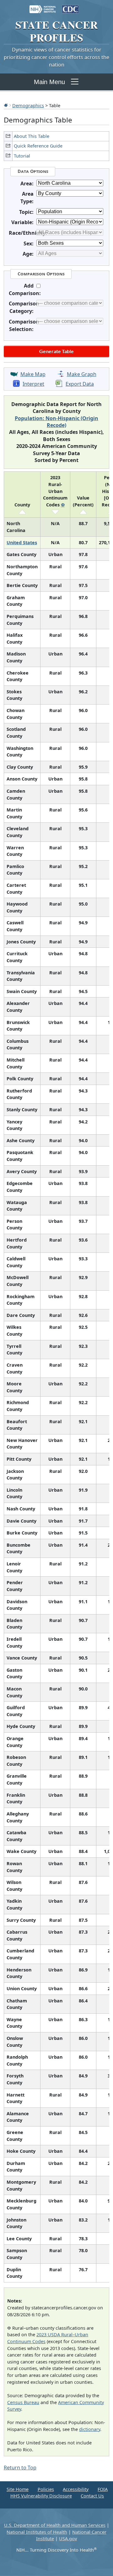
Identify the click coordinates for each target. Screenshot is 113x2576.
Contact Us (92, 2496)
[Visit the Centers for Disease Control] (70, 6)
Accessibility (76, 2489)
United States (22, 542)
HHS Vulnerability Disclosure (41, 2496)
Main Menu (49, 82)
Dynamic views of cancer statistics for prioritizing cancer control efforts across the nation (56, 57)
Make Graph (82, 374)
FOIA (103, 2489)
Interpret (33, 384)
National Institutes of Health (37, 2532)
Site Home (18, 2489)
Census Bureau (23, 2402)
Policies (46, 2489)
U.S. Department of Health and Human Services (55, 2525)
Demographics (28, 105)
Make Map (33, 374)
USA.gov (68, 2539)
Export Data (80, 384)
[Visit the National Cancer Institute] (43, 6)
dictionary (90, 2429)
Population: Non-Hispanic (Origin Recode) (56, 422)
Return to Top (20, 2468)
